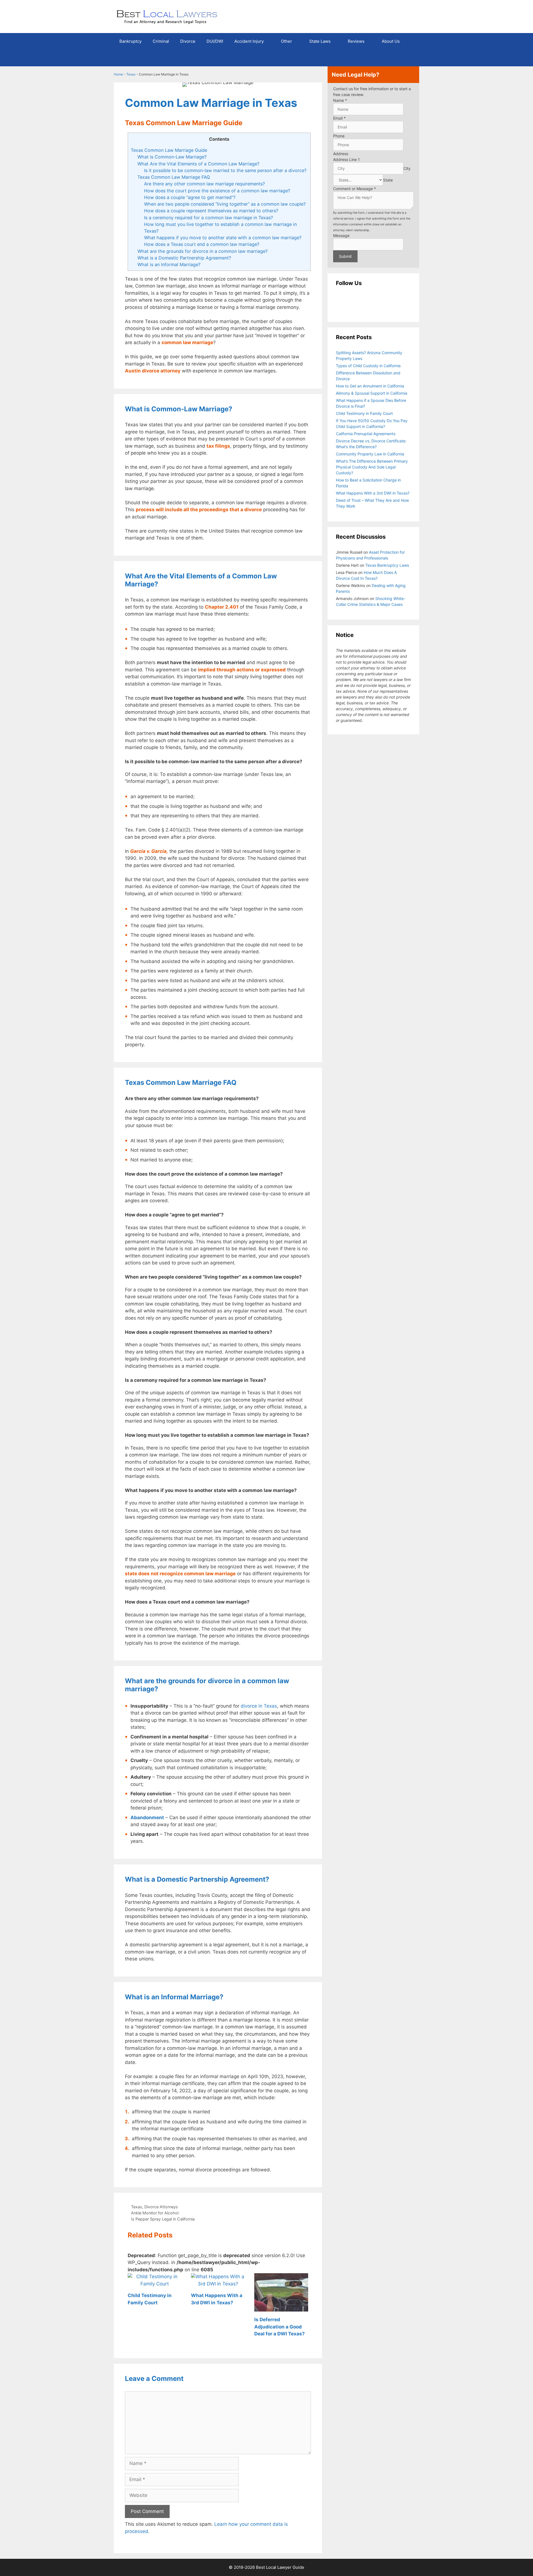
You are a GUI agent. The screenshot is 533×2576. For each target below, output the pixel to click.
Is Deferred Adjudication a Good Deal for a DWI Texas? (280, 2327)
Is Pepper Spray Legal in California (163, 2219)
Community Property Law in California (370, 454)
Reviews (356, 41)
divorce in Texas (259, 1706)
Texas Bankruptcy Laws (387, 565)
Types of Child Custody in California (368, 366)
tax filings (218, 446)
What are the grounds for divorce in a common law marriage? (203, 251)
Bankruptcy (130, 41)
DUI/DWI (215, 41)
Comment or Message (355, 189)
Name (340, 100)
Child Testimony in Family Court (364, 413)
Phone (339, 136)
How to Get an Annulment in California (370, 386)
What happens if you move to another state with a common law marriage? (223, 238)
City (407, 168)
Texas (131, 74)
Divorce (188, 41)
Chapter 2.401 (222, 607)
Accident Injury (249, 41)
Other (286, 41)
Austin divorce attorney (153, 371)
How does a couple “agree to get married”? (190, 197)
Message (341, 235)
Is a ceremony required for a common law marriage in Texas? (208, 218)
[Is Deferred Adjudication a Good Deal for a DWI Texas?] (281, 2308)
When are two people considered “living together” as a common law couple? (225, 204)
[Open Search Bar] (411, 58)
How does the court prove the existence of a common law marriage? (217, 191)
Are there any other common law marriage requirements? (204, 184)
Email (339, 118)
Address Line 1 (346, 159)
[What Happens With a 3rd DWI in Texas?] (218, 2284)
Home (118, 74)
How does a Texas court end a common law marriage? (202, 244)
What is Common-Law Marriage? (172, 157)
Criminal (161, 41)
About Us (391, 41)
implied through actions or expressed (242, 670)
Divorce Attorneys (161, 2207)
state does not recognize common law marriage (180, 1574)
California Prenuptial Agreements (366, 434)
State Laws (320, 41)
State (388, 180)
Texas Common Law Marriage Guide (169, 150)
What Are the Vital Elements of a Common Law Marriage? (198, 164)
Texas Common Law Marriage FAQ (174, 177)
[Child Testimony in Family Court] (155, 2284)
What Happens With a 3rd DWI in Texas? (373, 493)
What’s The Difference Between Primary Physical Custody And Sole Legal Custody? (372, 467)
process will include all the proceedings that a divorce (199, 510)
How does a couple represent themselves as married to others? (211, 211)
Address (341, 154)
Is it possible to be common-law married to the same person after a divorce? (225, 170)
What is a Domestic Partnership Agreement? (184, 258)
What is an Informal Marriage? (169, 264)
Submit (345, 256)
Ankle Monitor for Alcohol (155, 2213)
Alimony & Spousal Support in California (372, 393)
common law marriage (187, 342)
